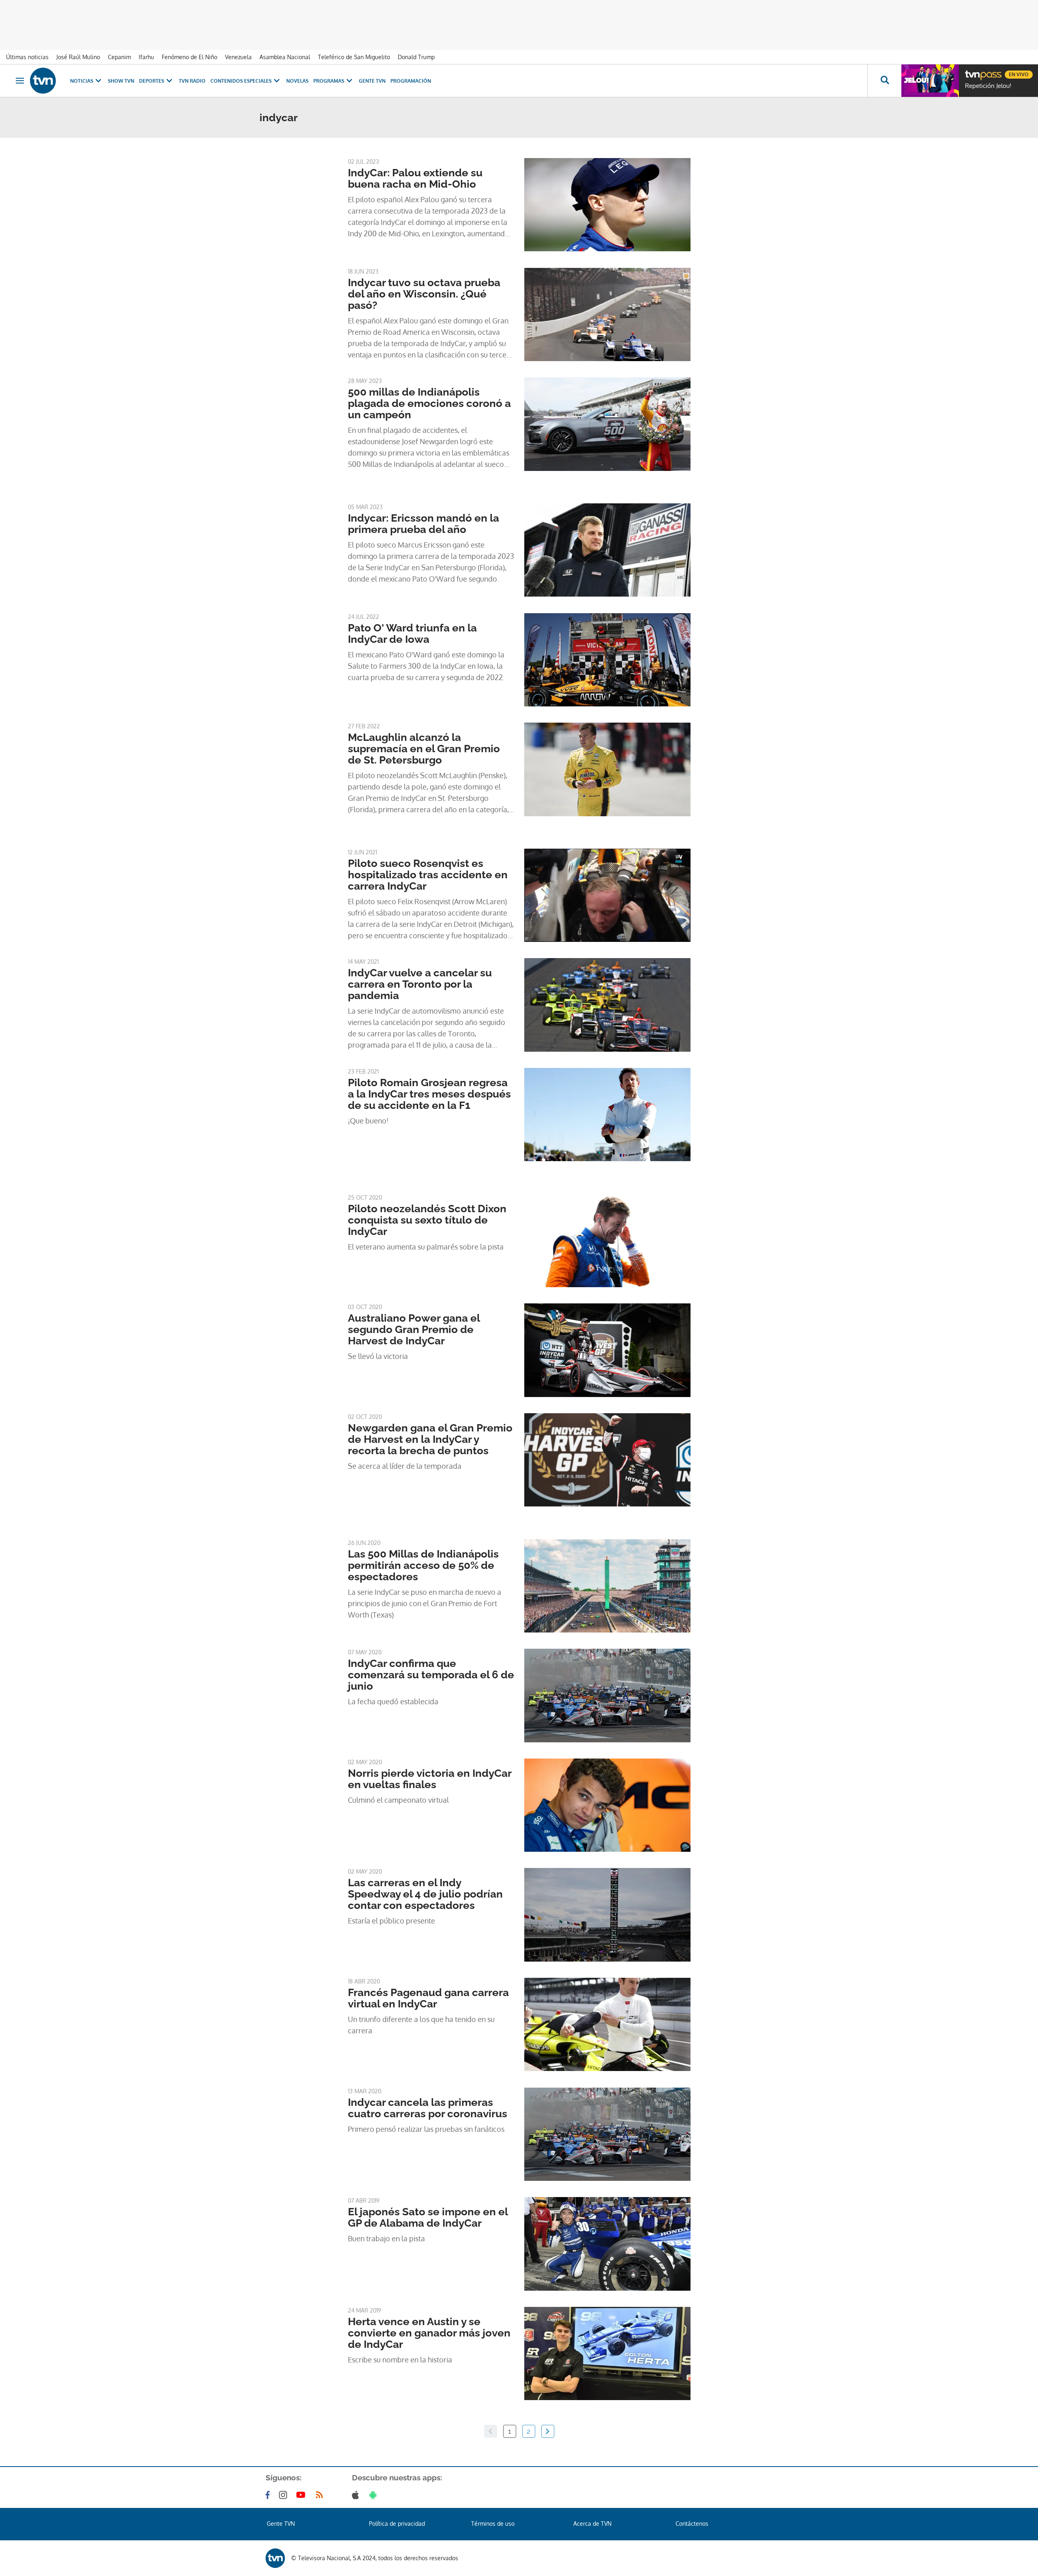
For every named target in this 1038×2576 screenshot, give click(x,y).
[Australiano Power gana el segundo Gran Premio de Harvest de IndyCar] (607, 1350)
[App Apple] (357, 2495)
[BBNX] (275, 2558)
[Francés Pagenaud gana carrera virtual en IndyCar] (607, 2024)
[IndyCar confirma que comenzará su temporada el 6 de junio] (607, 1695)
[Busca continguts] (884, 81)
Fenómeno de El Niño (190, 57)
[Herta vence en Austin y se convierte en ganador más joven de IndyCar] (607, 2353)
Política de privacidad (397, 2524)
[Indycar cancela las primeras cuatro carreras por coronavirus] (607, 2134)
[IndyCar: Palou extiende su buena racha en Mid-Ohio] (607, 205)
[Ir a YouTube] (302, 2495)
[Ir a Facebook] (269, 2495)
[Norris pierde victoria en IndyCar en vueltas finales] (607, 1805)
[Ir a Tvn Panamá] (43, 81)
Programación (411, 81)
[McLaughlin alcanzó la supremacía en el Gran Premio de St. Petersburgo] (607, 769)
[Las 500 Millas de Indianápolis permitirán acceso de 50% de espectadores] (607, 1586)
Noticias (82, 81)
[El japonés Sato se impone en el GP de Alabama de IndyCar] (607, 2244)
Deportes (152, 81)
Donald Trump (416, 57)
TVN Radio (192, 81)
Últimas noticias (27, 57)
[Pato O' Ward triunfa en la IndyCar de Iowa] (607, 660)
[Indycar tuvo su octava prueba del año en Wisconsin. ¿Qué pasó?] (607, 315)
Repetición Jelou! (988, 86)
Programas (329, 81)
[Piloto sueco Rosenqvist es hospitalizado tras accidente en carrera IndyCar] (607, 895)
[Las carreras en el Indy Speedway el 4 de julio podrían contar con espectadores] (607, 1915)
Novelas (297, 81)
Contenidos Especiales (241, 81)
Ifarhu (146, 57)
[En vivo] (972, 71)
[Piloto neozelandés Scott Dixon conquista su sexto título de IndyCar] (607, 1241)
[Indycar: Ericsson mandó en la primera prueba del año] (607, 550)
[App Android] (375, 2495)
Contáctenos (692, 2524)
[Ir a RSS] (321, 2495)
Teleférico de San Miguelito (354, 57)
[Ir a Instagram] (285, 2495)
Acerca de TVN (592, 2524)
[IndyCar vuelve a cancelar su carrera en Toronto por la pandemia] (607, 1005)
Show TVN (121, 81)
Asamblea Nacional (285, 57)
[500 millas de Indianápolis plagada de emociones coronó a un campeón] (607, 424)
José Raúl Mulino (78, 57)
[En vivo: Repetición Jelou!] (930, 81)
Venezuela (238, 57)
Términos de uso (493, 2524)
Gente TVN (372, 81)
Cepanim (119, 57)
